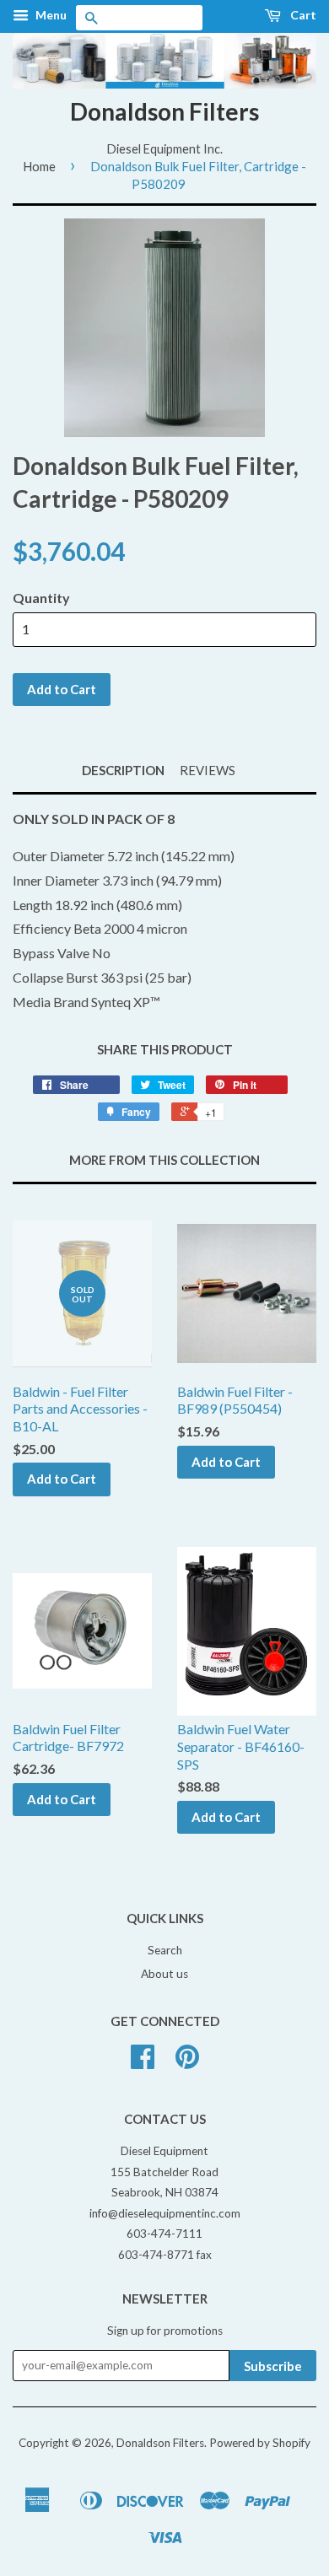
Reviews (208, 770)
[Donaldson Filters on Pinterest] (187, 2062)
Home (39, 166)
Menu (50, 15)
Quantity (41, 598)
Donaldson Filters (164, 111)
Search (165, 1950)
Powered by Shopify (260, 2443)
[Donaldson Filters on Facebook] (143, 2062)
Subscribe (273, 2366)
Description (123, 770)
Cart (302, 15)
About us (164, 1974)
